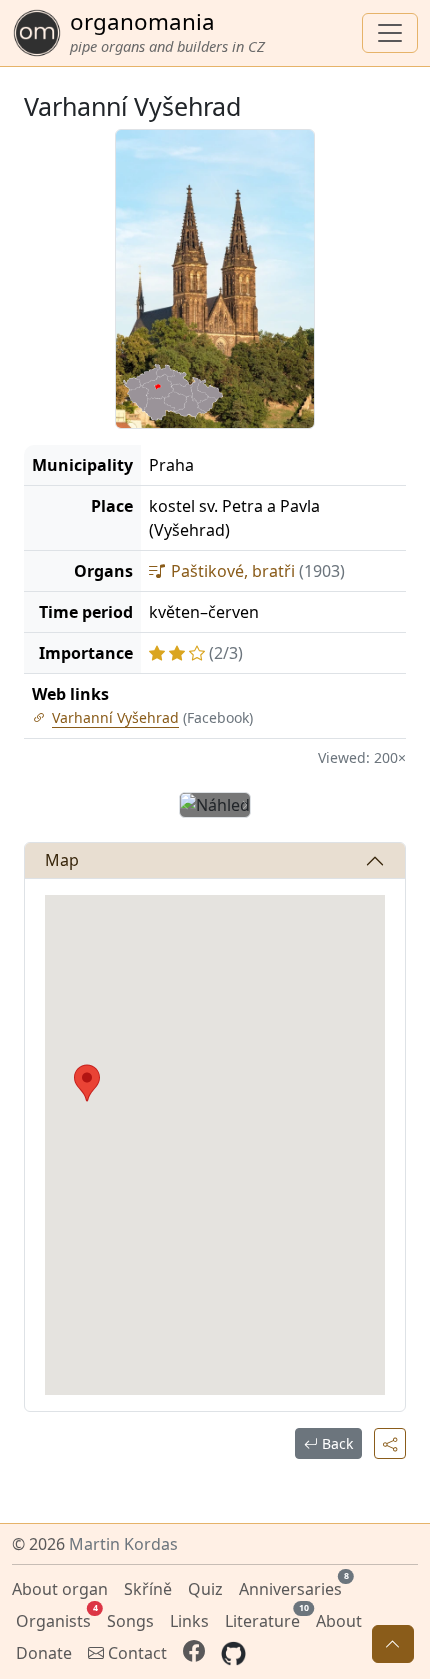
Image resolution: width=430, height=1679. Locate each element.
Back (335, 1443)
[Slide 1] (203, 789)
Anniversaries (292, 1586)
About (339, 1621)
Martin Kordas (123, 1544)
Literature (264, 1618)
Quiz (205, 1589)
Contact (135, 1653)
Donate (44, 1653)
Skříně (148, 1589)
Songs (130, 1621)
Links (189, 1621)
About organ (60, 1589)
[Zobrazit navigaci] (390, 33)
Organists (55, 1618)
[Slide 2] (227, 789)
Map (62, 860)
